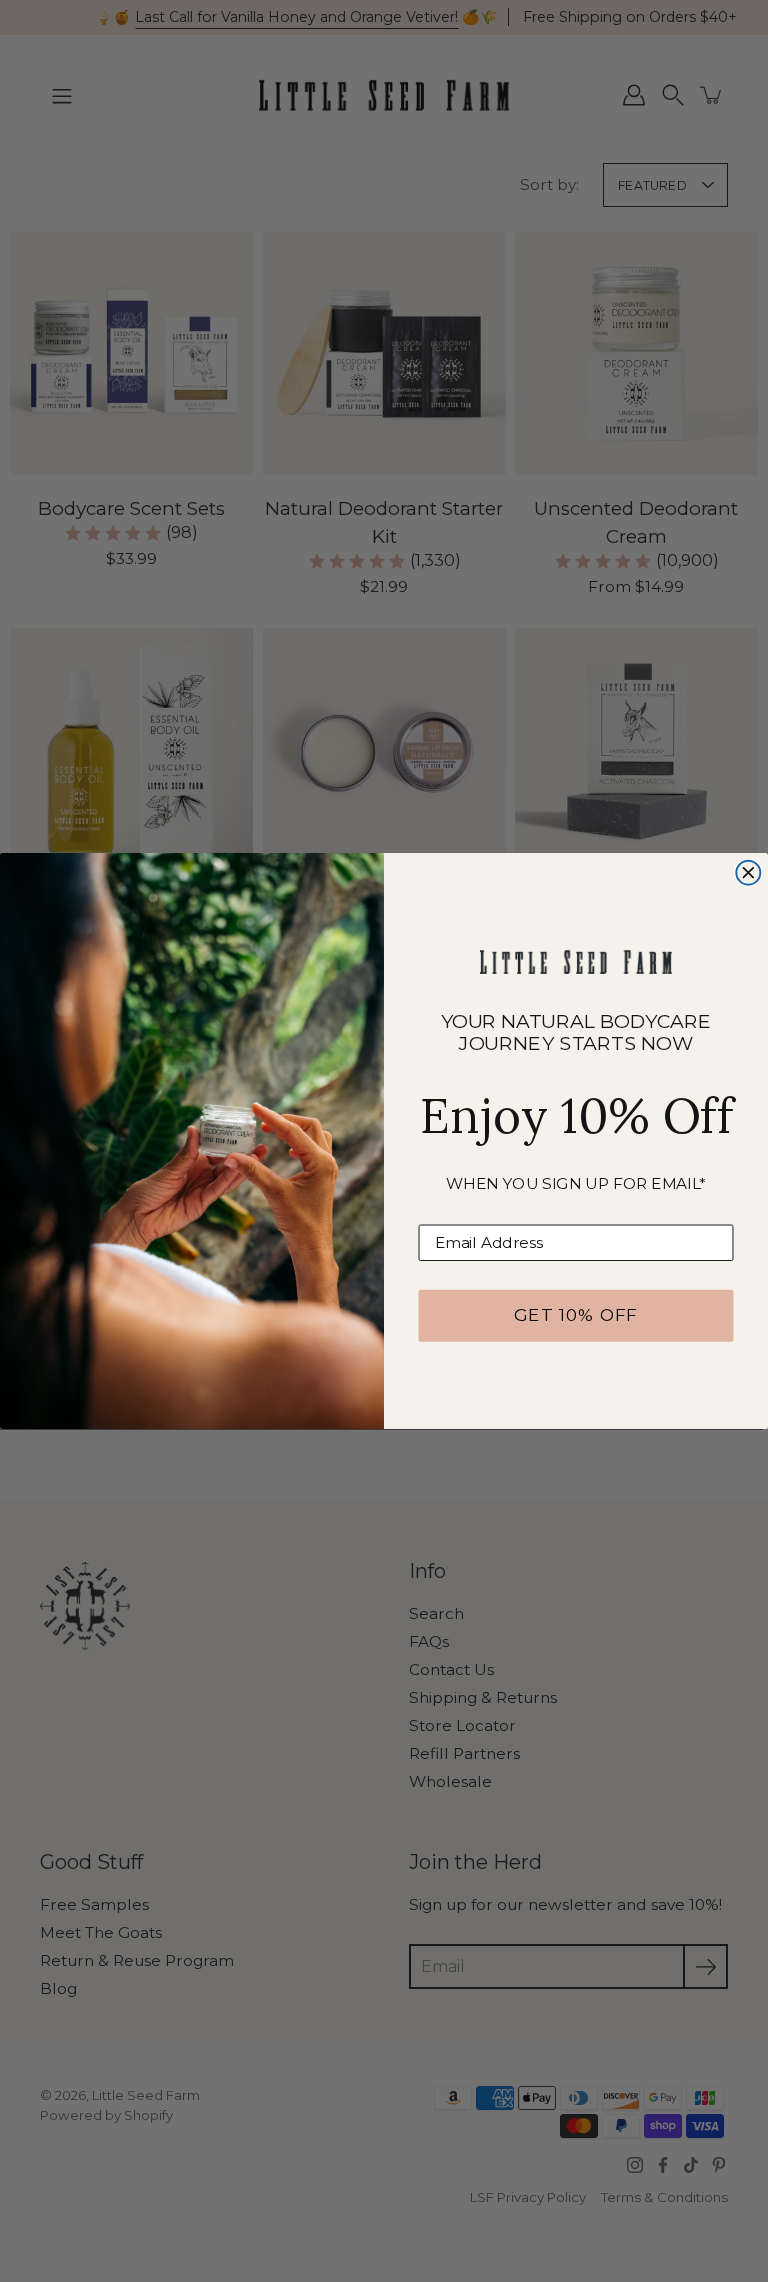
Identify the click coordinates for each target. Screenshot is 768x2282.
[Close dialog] (748, 873)
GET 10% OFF (576, 1315)
